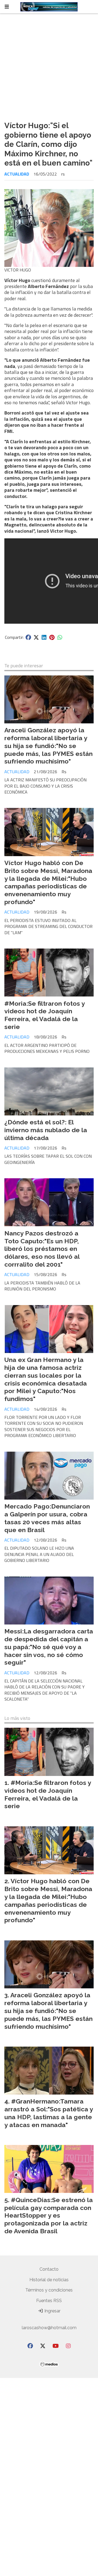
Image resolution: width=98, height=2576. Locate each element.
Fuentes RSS (49, 2301)
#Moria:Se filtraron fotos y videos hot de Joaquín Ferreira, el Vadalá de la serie (45, 1015)
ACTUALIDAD (17, 174)
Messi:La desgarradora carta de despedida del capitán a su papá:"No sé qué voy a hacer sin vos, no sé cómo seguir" (49, 1647)
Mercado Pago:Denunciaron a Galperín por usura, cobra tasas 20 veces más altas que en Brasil (47, 1518)
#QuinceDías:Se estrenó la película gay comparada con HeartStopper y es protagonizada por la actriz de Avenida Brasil (49, 2215)
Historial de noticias (49, 2280)
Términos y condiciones (49, 2290)
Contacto (49, 2269)
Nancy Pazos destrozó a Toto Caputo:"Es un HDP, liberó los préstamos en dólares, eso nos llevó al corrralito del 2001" (42, 1249)
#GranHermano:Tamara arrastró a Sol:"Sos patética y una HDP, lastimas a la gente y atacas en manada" (49, 2113)
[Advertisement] (49, 65)
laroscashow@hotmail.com (49, 2328)
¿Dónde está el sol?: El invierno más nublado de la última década (46, 1130)
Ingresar (52, 2311)
